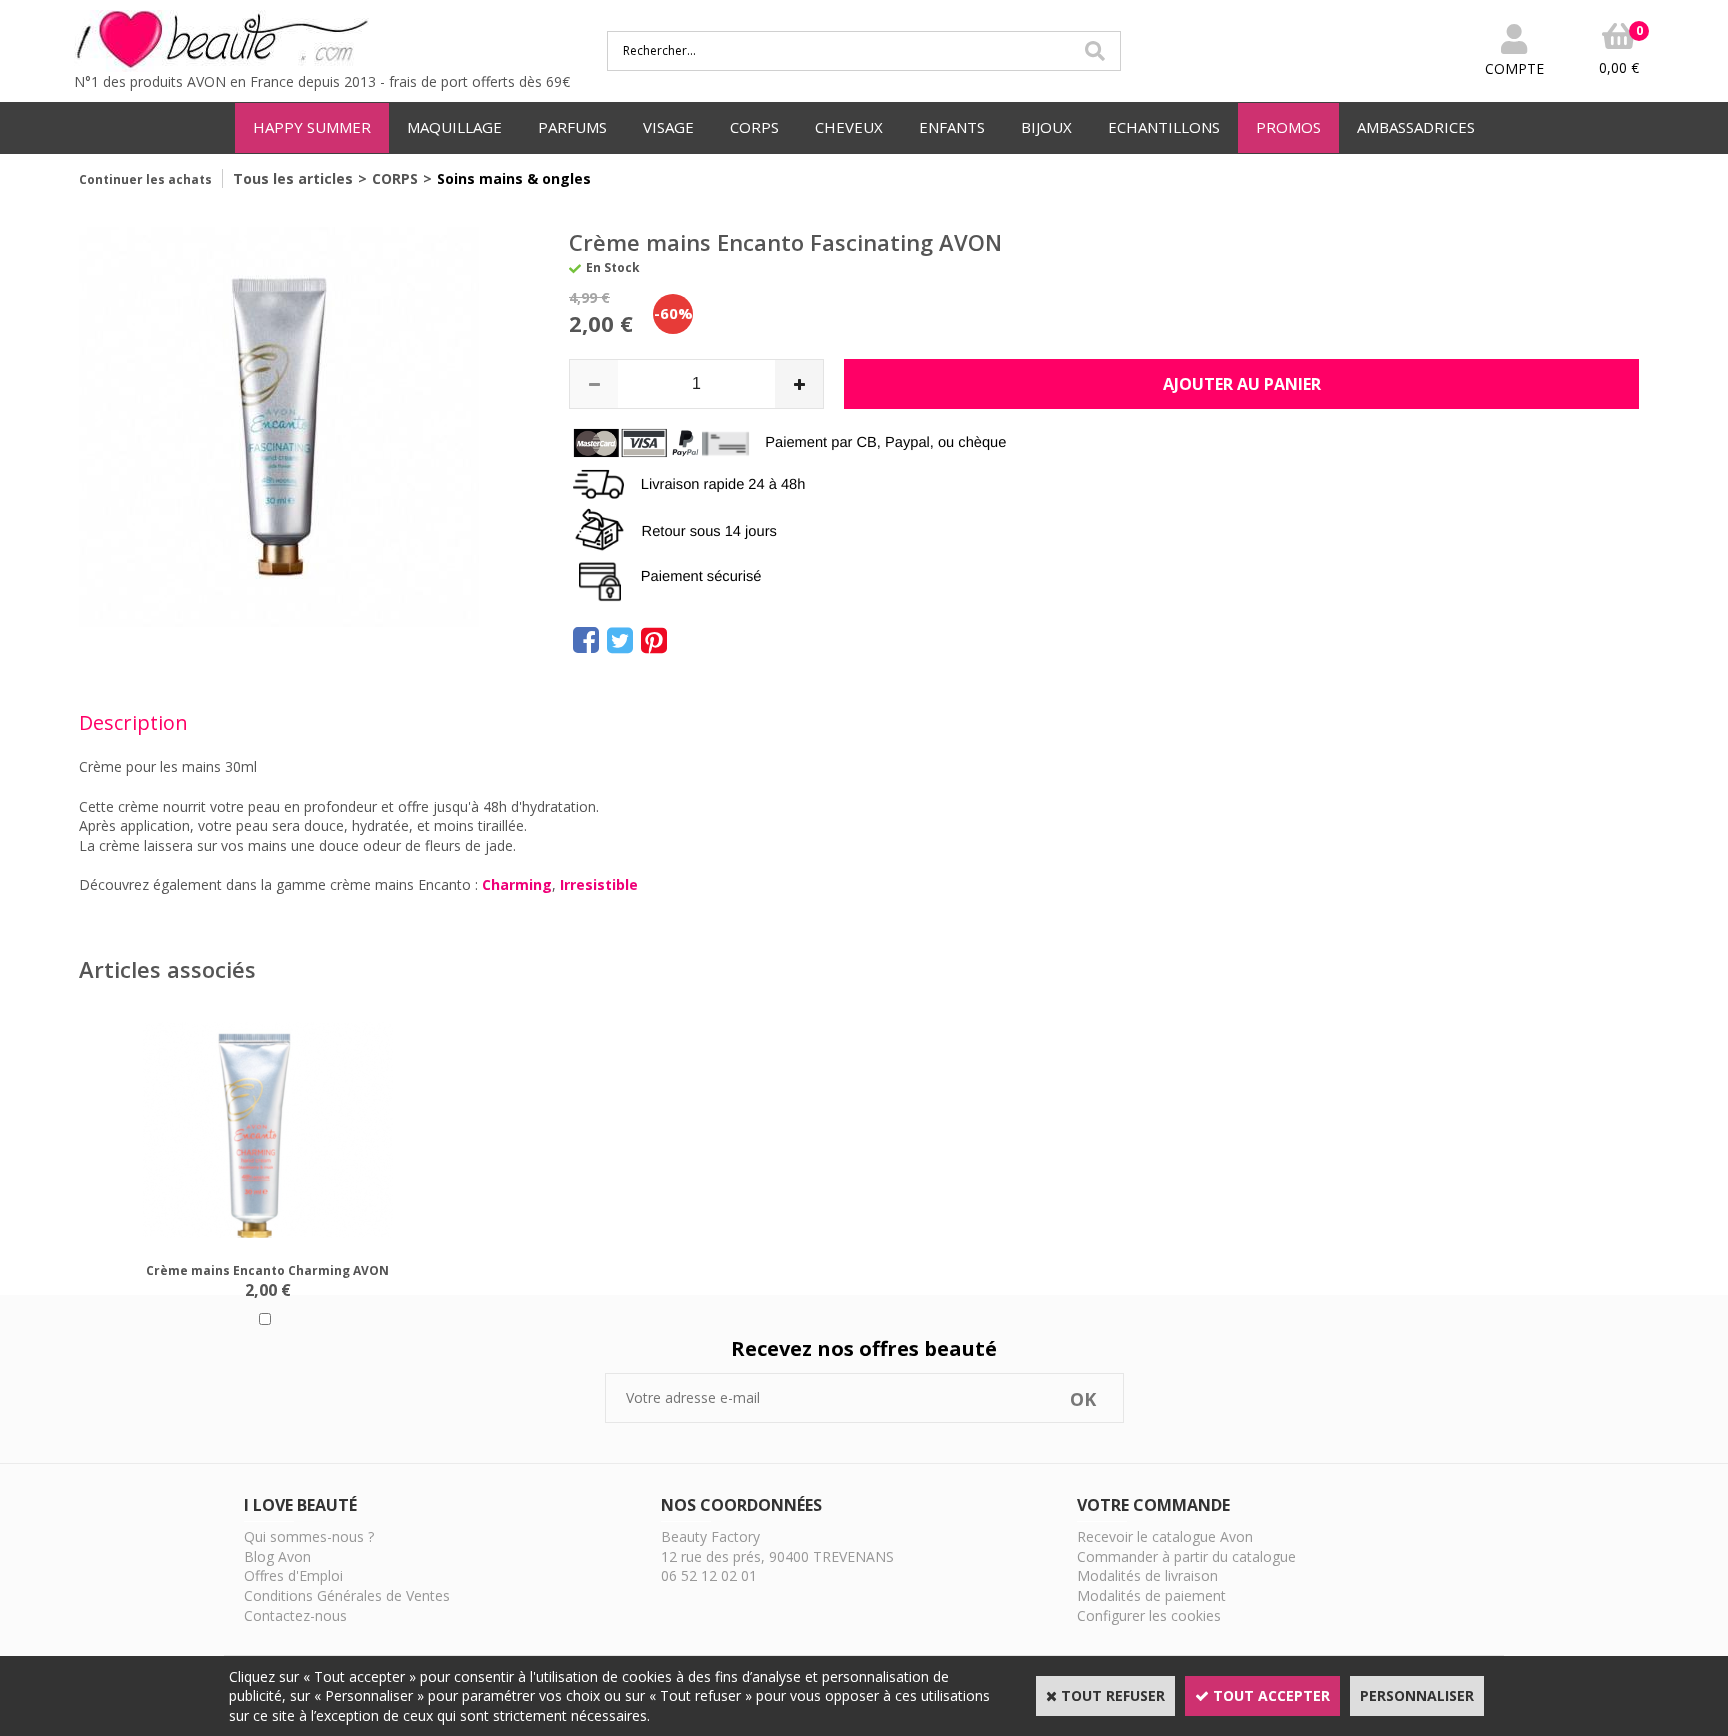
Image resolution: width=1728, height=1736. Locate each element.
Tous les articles (293, 178)
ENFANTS (952, 127)
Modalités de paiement (1151, 1595)
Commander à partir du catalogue (1186, 1556)
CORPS (754, 127)
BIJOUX (1046, 127)
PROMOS (1288, 127)
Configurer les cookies (1149, 1615)
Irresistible (599, 884)
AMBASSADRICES (1416, 127)
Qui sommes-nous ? (309, 1536)
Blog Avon (277, 1556)
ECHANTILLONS (1164, 127)
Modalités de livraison (1147, 1575)
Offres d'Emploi (293, 1575)
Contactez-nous (295, 1615)
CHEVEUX (849, 127)
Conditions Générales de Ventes (347, 1595)
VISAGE (668, 127)
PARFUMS (572, 127)
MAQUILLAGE (454, 127)
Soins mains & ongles (514, 178)
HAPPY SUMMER (312, 127)
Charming (517, 884)
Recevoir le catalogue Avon (1165, 1536)
